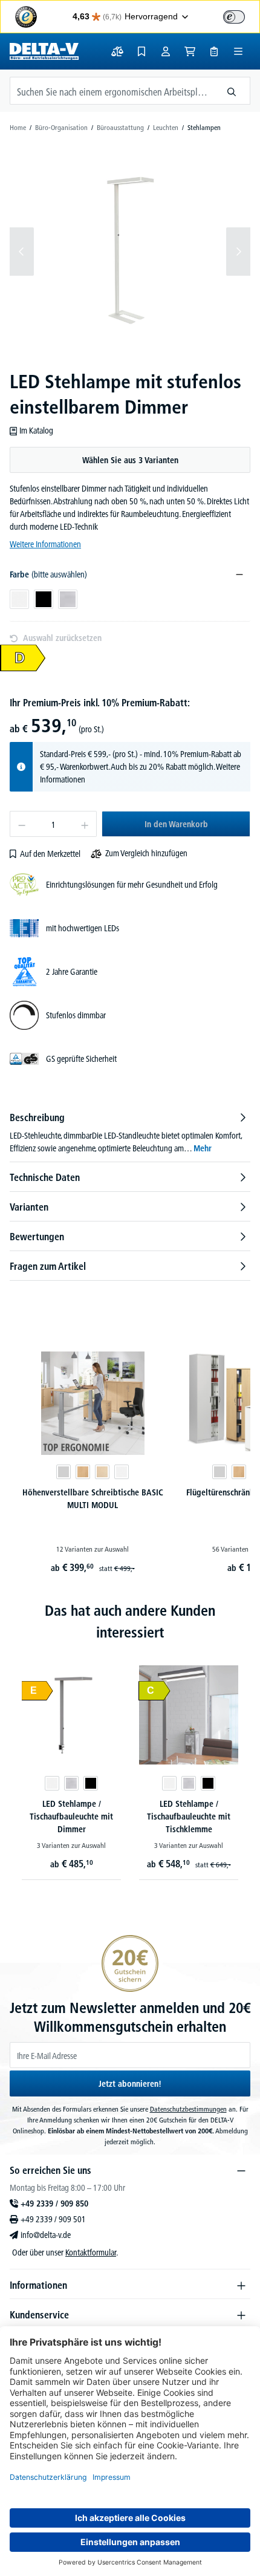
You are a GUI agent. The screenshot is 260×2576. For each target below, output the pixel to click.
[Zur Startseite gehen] (44, 51)
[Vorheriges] (22, 252)
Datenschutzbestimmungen (188, 2109)
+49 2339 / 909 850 (54, 2204)
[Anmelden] (166, 51)
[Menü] (238, 51)
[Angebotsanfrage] (214, 51)
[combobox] (112, 91)
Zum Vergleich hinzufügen (146, 853)
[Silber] (71, 1783)
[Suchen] (232, 91)
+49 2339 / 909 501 (53, 2219)
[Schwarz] (91, 1783)
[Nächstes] (238, 252)
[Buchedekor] (83, 1472)
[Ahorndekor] (102, 1472)
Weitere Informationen (45, 544)
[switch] (234, 17)
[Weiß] (122, 1472)
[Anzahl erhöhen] (85, 824)
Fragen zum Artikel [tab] (48, 1266)
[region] (130, 252)
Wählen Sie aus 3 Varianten (130, 460)
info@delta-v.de (46, 2235)
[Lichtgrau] (63, 1472)
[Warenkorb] (190, 51)
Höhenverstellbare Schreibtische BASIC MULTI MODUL (93, 1499)
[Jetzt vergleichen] (117, 51)
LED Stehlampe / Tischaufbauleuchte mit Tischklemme (189, 1817)
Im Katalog (36, 431)
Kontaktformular (91, 2252)
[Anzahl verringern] (21, 824)
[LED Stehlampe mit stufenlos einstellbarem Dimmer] (130, 251)
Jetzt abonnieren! (130, 2084)
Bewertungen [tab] (37, 1237)
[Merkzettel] (141, 51)
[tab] (130, 1133)
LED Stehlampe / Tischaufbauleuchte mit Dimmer (71, 1817)
